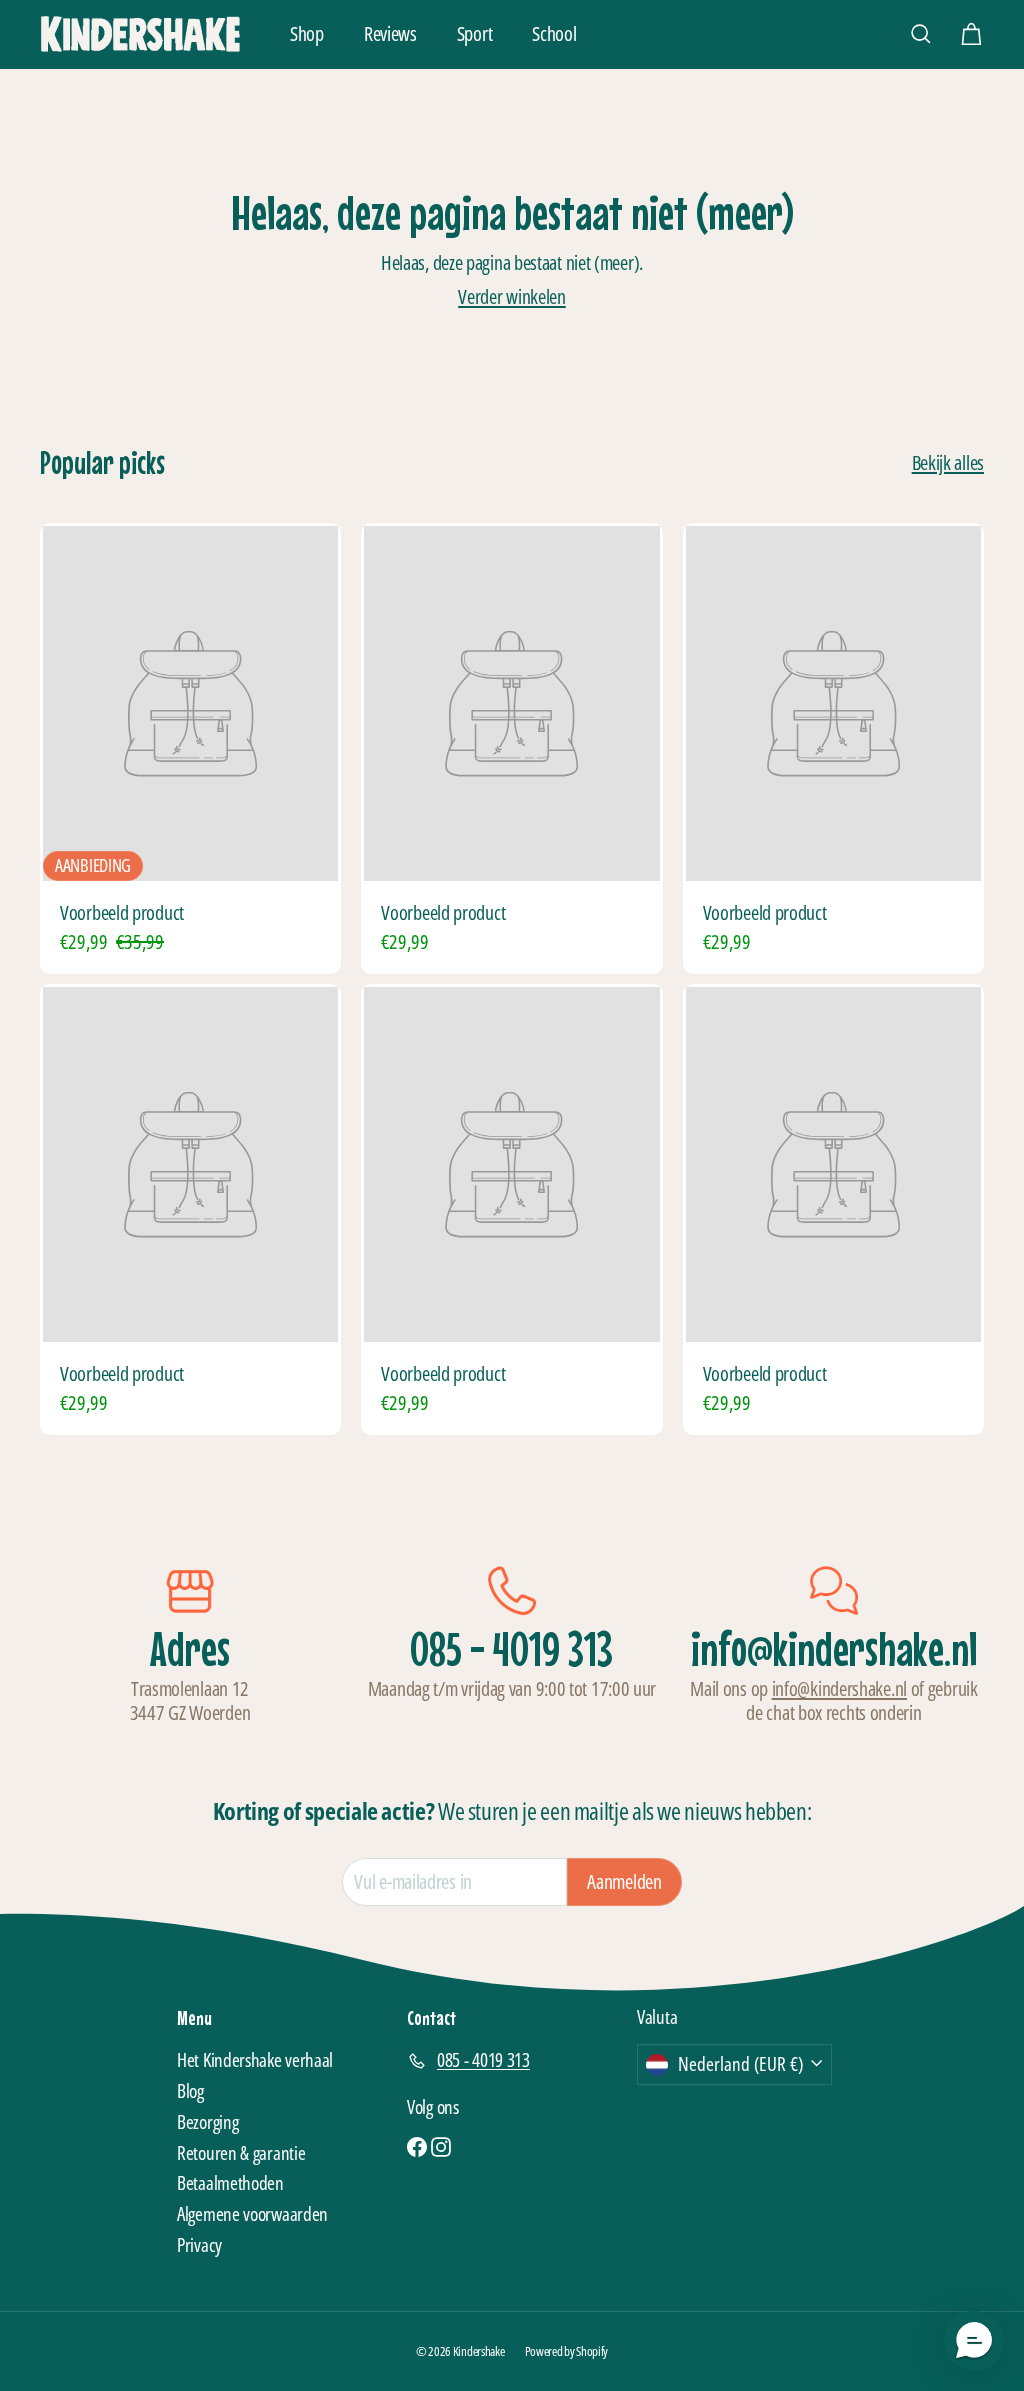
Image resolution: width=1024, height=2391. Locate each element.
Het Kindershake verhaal (255, 2060)
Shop (307, 33)
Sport (475, 33)
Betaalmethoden (230, 2183)
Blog (190, 2091)
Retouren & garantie (241, 2153)
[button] (974, 2341)
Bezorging (207, 2122)
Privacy (199, 2245)
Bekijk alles (948, 463)
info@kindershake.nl (839, 1688)
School (554, 33)
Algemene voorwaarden (252, 2214)
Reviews (390, 33)
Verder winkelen (512, 296)
